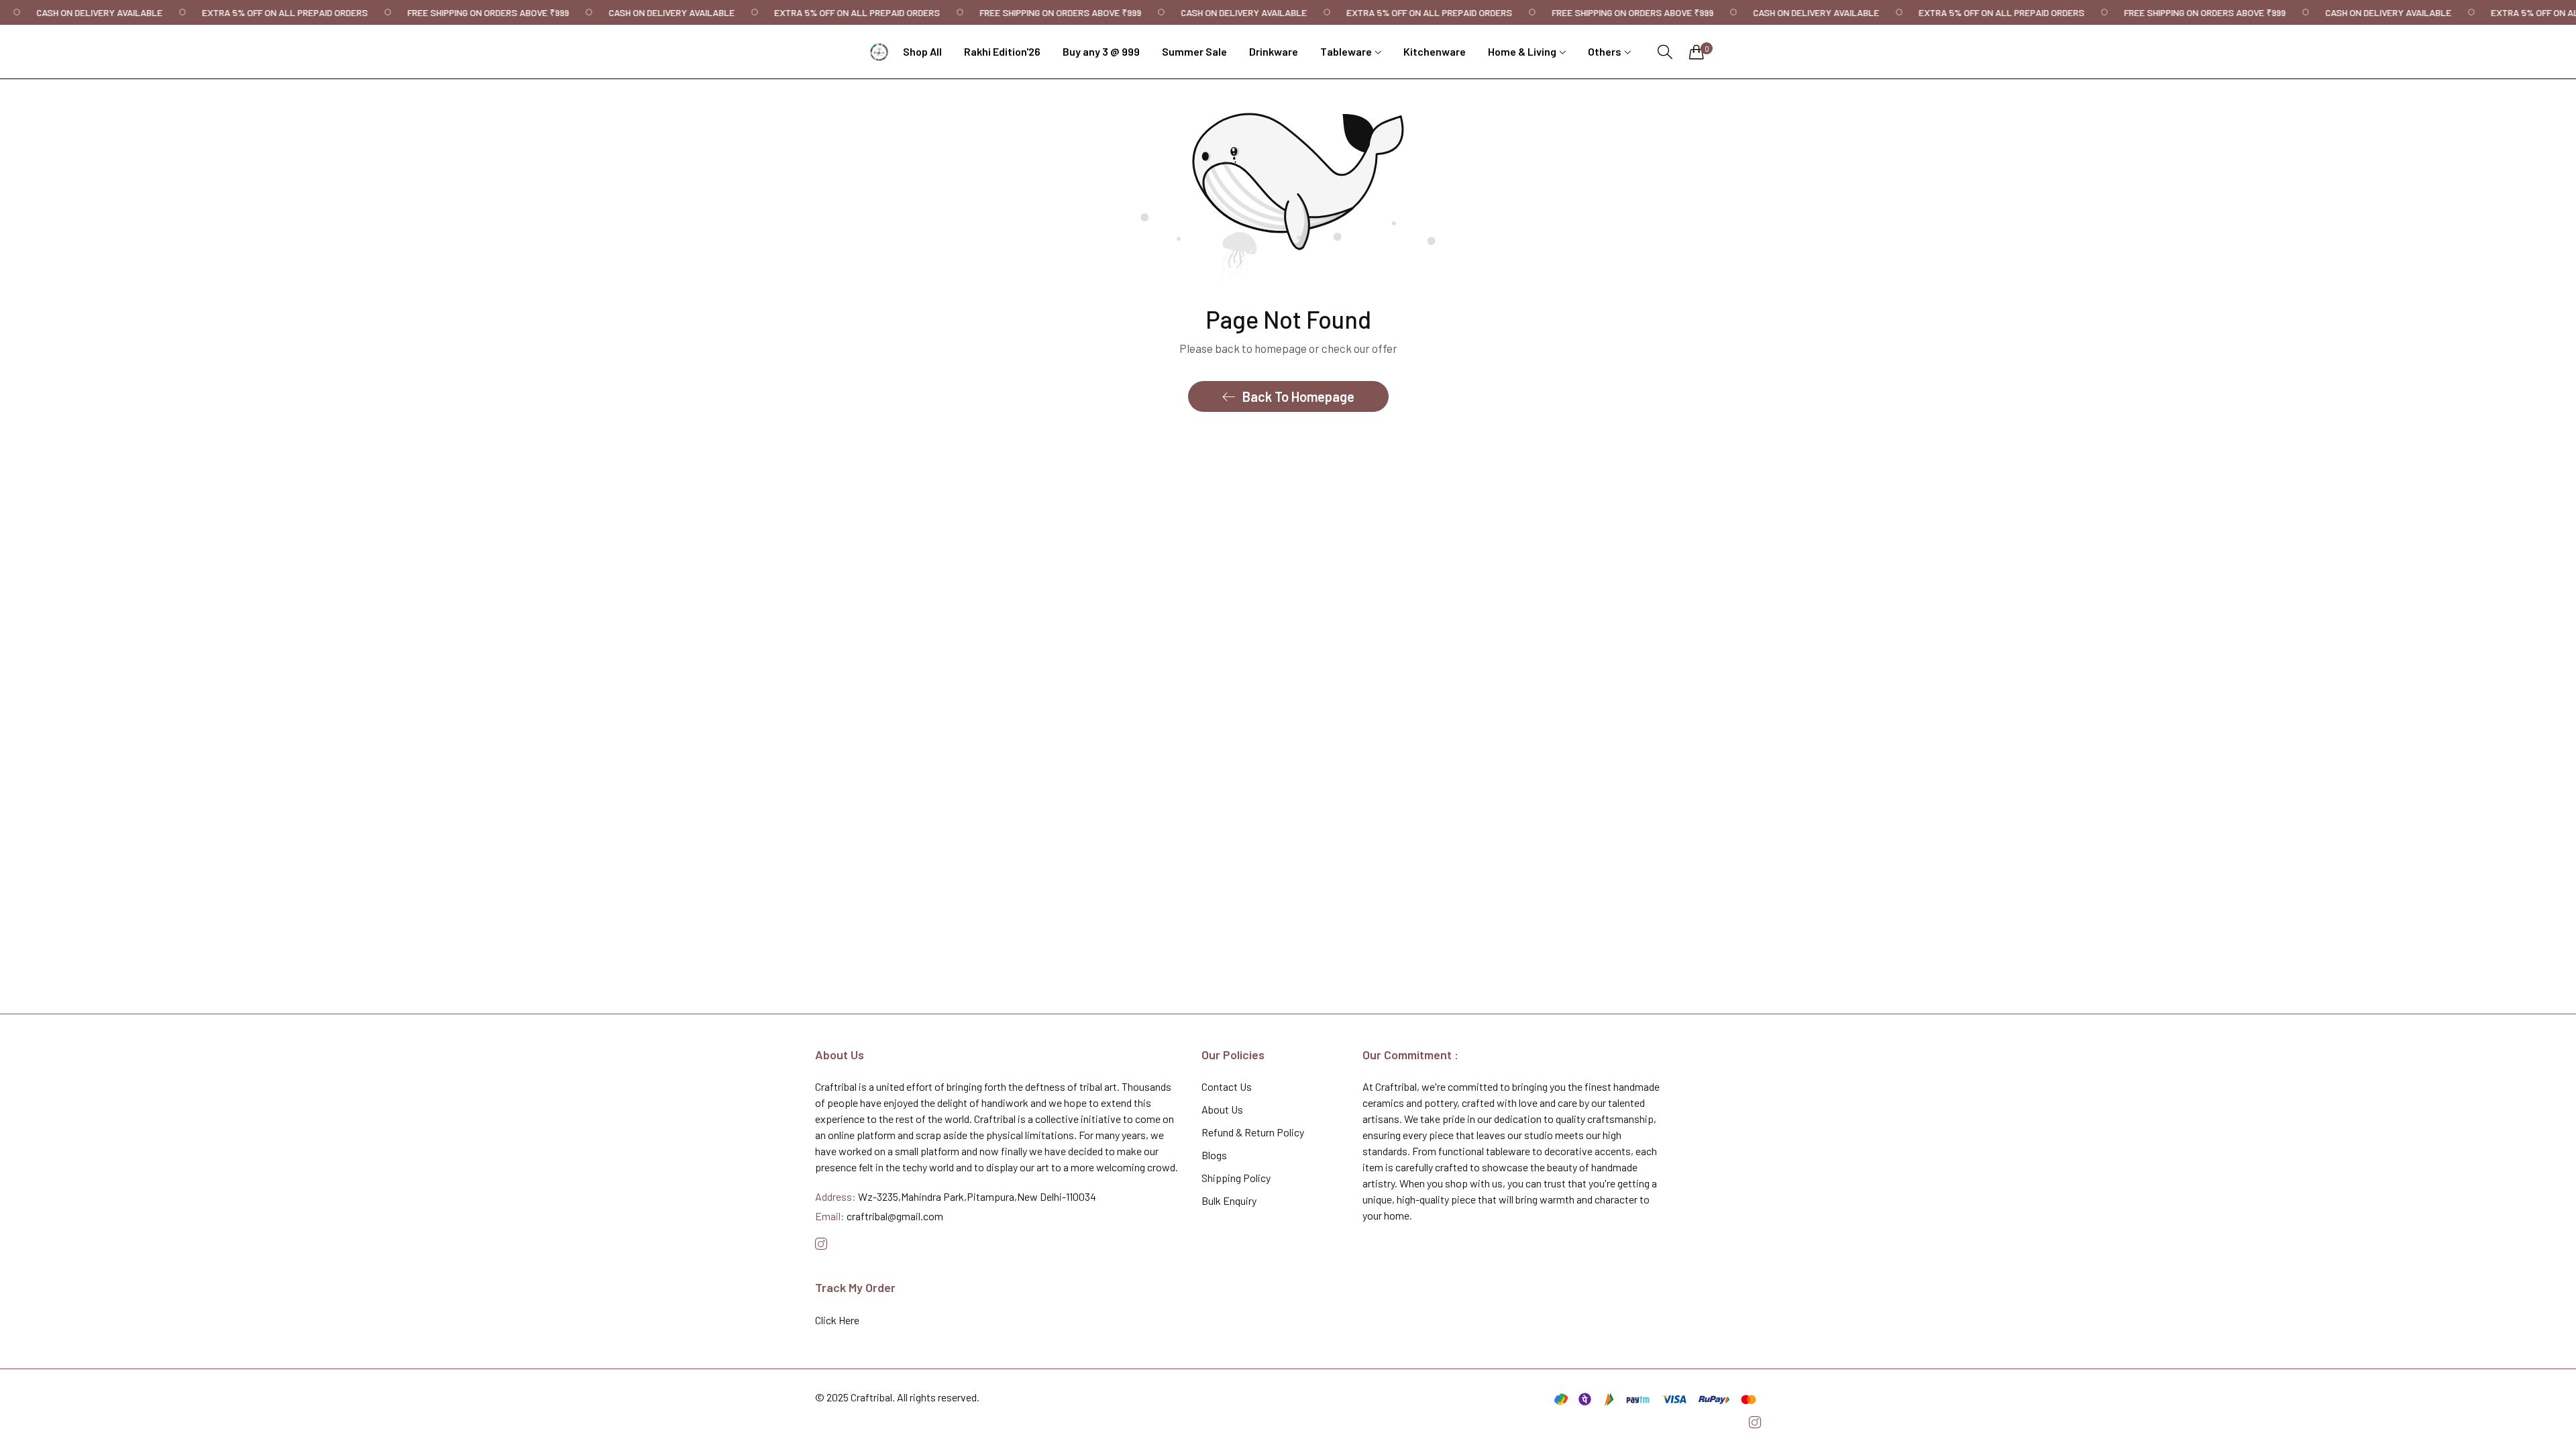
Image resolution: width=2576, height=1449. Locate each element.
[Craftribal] (879, 52)
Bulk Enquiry (1229, 1200)
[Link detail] (821, 1244)
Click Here (837, 1320)
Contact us (1227, 1086)
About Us (1222, 1109)
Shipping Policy (1236, 1178)
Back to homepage (1298, 396)
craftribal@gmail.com (879, 1216)
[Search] (1665, 52)
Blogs (1214, 1155)
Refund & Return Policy (1253, 1132)
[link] (90, 12)
